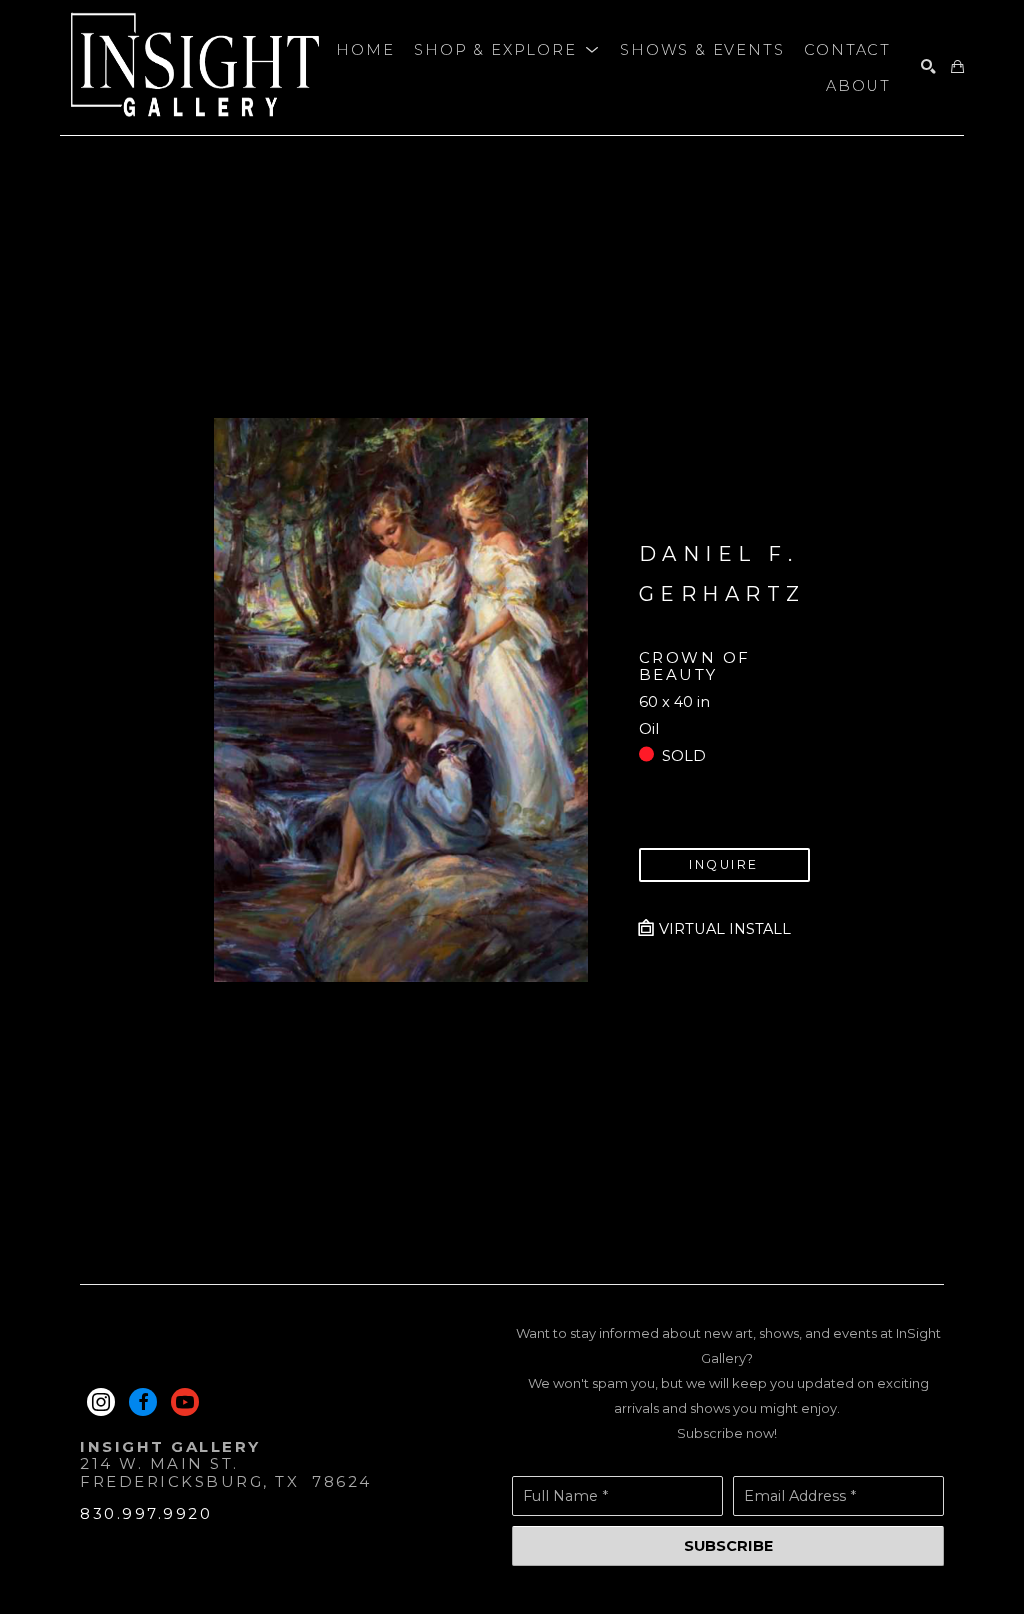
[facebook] (143, 1402)
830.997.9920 (146, 1513)
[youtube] (185, 1402)
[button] (507, 50)
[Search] (928, 67)
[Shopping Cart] (957, 67)
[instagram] (101, 1402)
